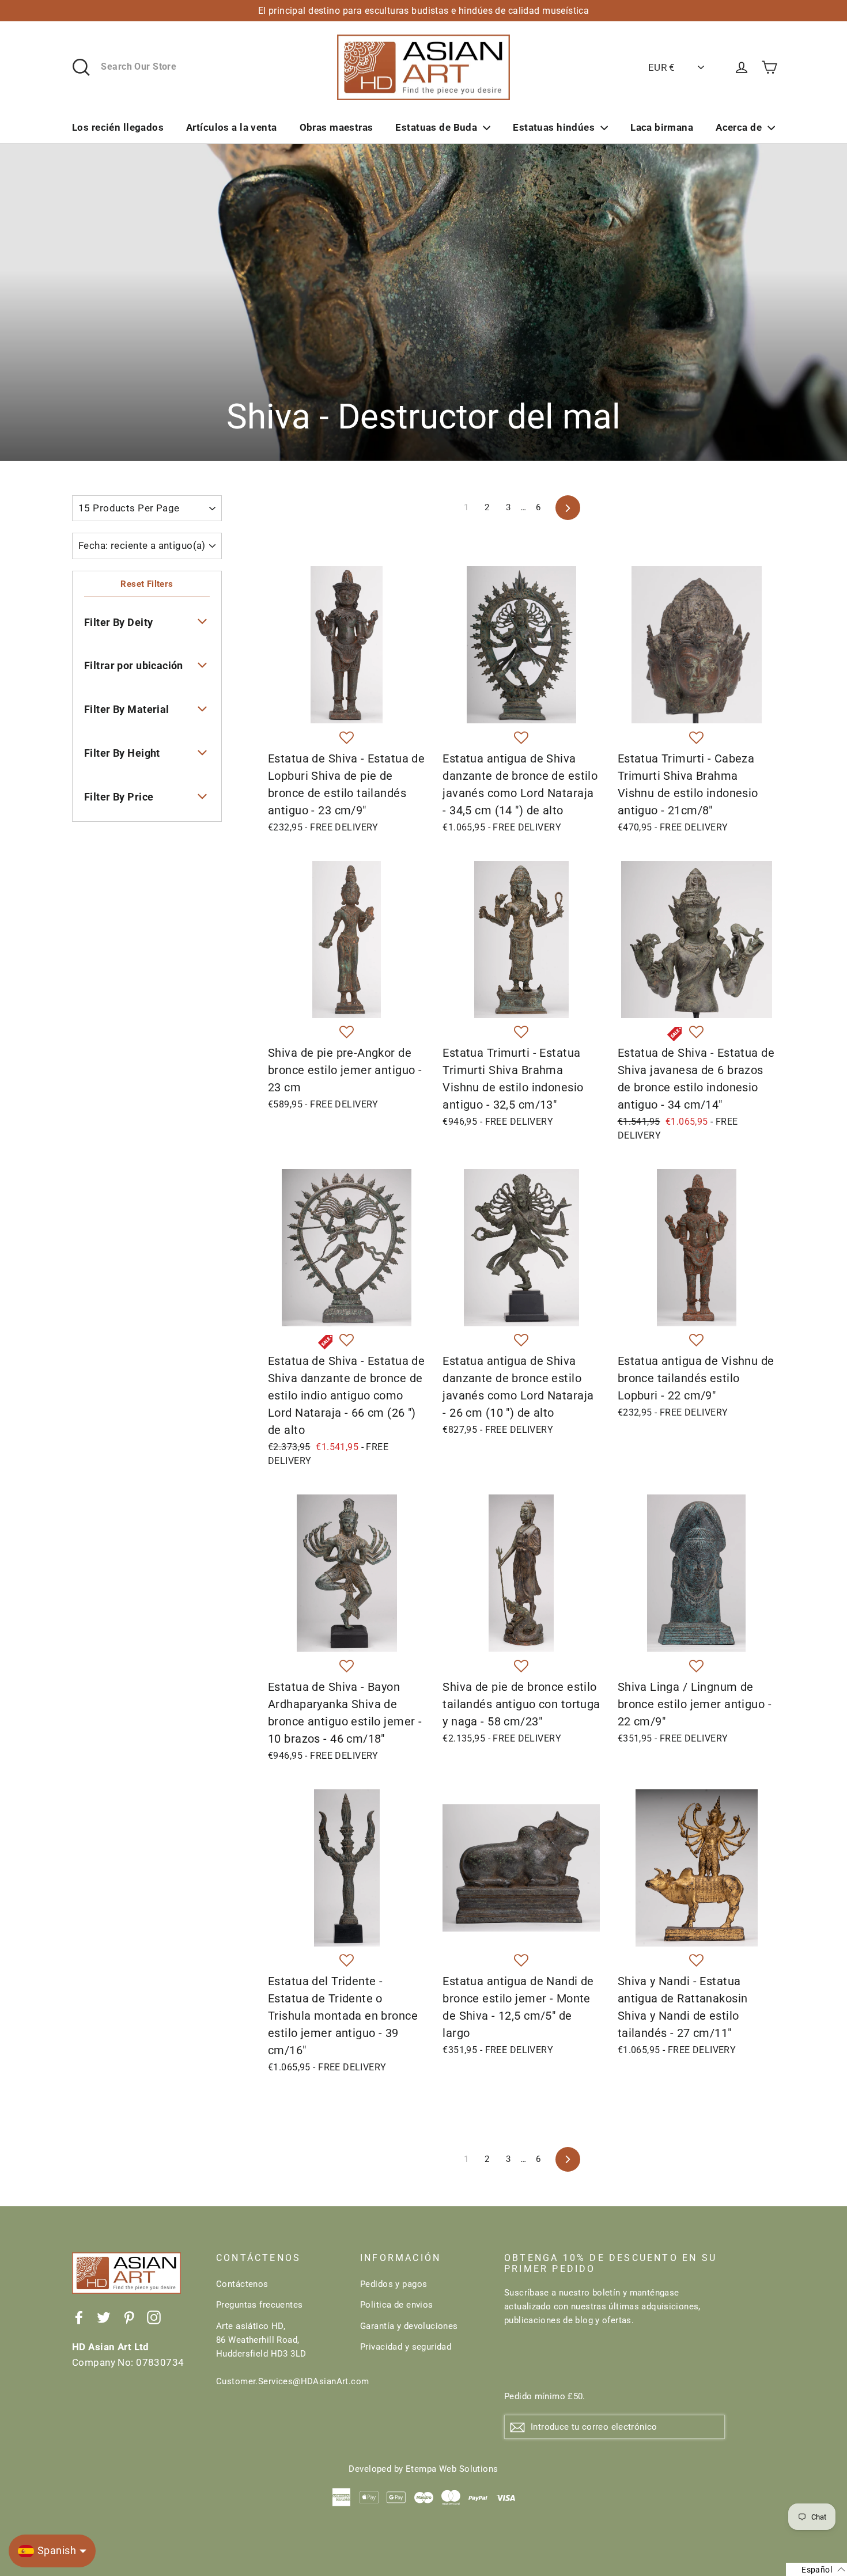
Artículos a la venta (232, 127)
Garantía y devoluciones (409, 2326)
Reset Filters (147, 584)
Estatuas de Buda (436, 127)
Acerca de (739, 127)
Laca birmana (662, 127)
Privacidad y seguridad (406, 2347)
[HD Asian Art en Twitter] (104, 2317)
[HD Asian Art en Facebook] (79, 2317)
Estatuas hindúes (554, 127)
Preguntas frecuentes (260, 2305)
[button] (347, 738)
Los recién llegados (118, 127)
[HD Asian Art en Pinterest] (129, 2317)
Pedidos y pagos (394, 2284)
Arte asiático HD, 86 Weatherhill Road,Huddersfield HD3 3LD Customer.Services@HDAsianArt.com (279, 2354)
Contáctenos (242, 2284)
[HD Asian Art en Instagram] (154, 2317)
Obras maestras (336, 127)
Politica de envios (397, 2305)
